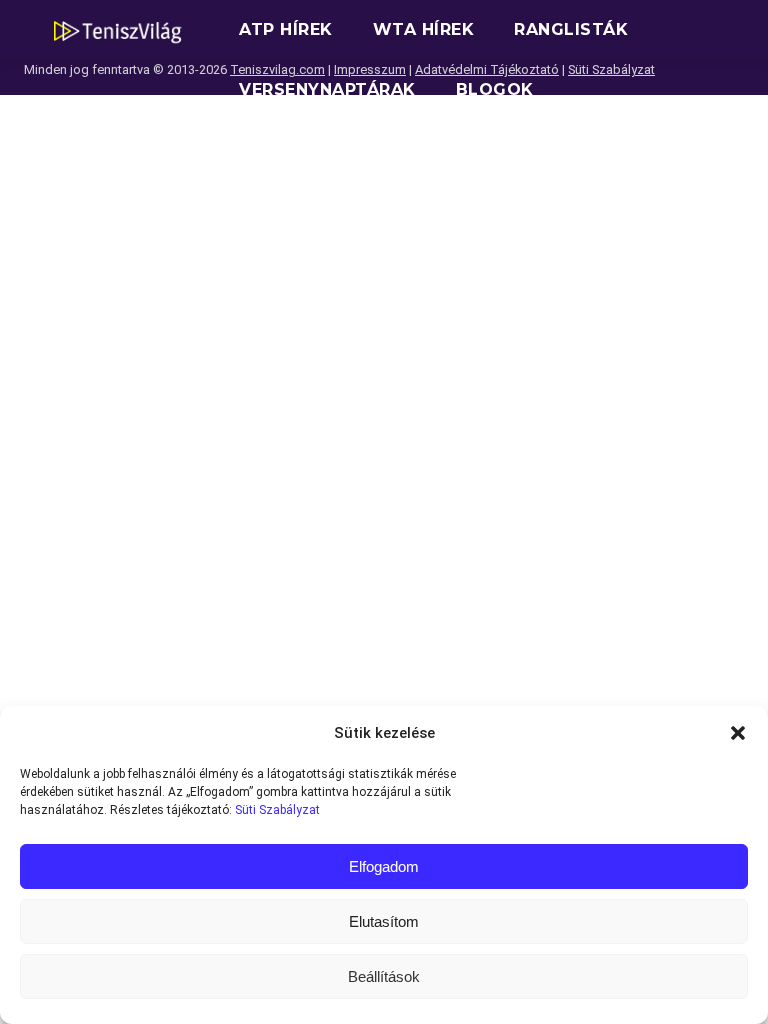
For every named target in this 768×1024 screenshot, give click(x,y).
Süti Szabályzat (277, 810)
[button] (738, 733)
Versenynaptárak (327, 89)
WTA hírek (424, 29)
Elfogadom (384, 866)
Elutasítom (384, 921)
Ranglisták (571, 29)
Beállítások (384, 976)
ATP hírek (286, 29)
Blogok (495, 89)
